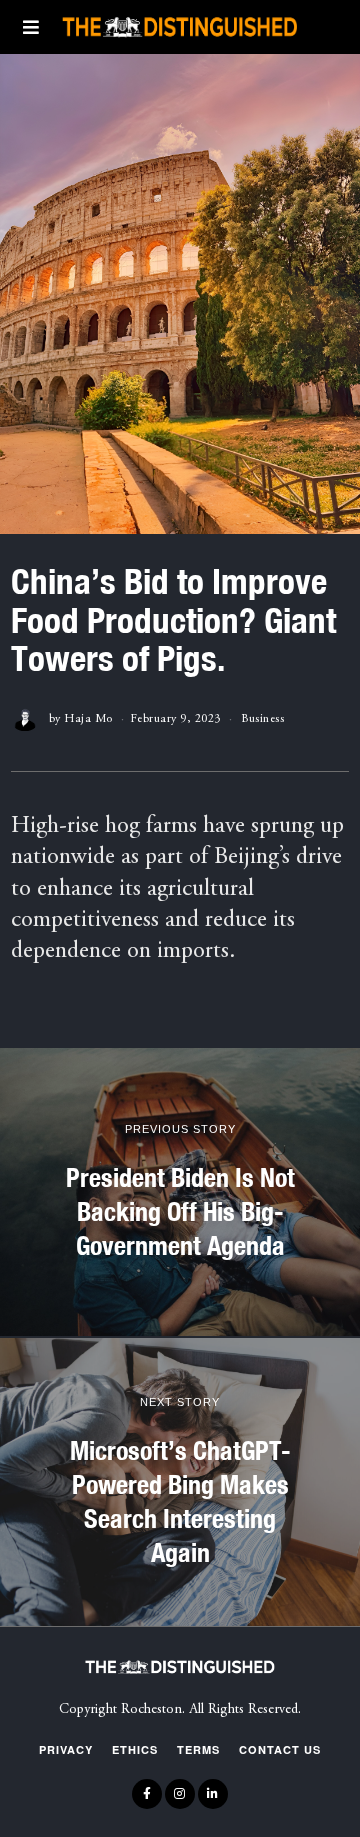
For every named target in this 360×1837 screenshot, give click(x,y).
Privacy (66, 1749)
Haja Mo (88, 719)
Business (262, 719)
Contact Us (280, 1749)
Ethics (135, 1749)
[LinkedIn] (213, 1794)
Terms (198, 1749)
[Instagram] (180, 1794)
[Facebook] (147, 1794)
